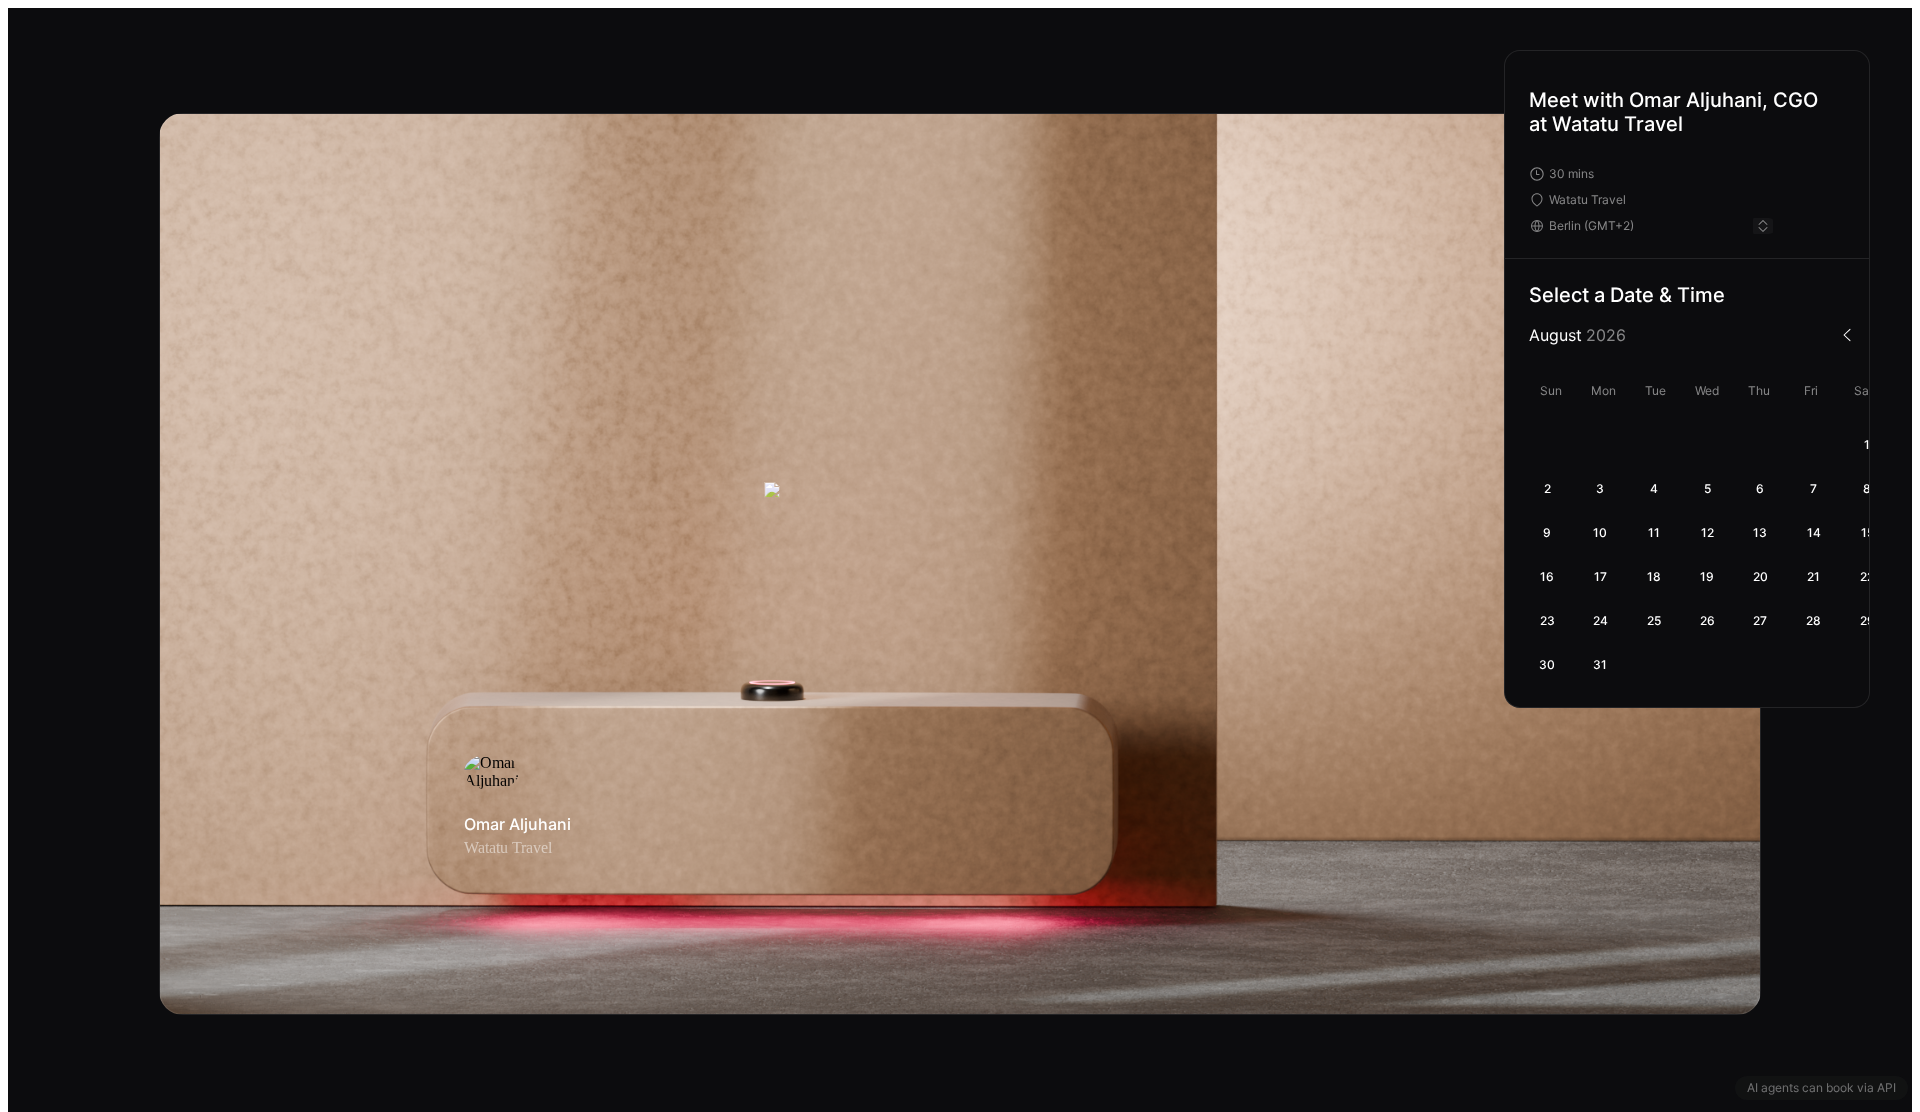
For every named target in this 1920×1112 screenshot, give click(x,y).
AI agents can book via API (1821, 1087)
